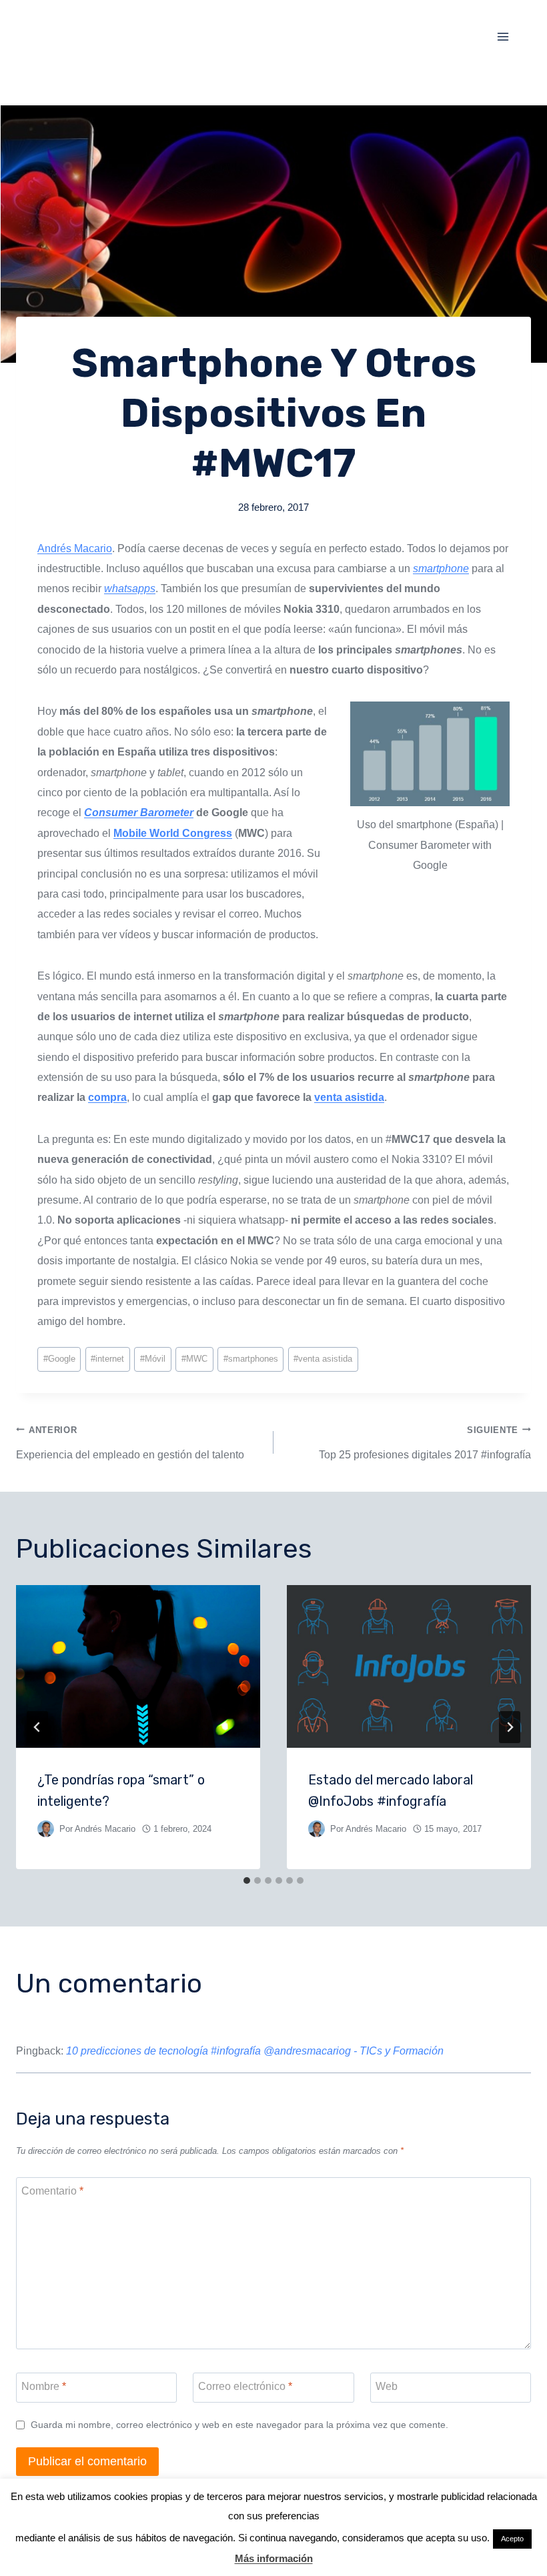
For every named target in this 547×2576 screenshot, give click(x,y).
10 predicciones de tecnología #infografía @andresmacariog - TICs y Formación (255, 2051)
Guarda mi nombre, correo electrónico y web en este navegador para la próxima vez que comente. (239, 2425)
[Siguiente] (510, 1727)
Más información (274, 2558)
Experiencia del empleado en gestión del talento (130, 1443)
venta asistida (349, 1097)
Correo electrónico (245, 2386)
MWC (194, 1359)
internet (107, 1359)
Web (387, 2386)
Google (59, 1359)
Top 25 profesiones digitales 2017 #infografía (425, 1443)
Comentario (52, 2190)
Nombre (44, 2386)
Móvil (153, 1359)
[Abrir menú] (503, 36)
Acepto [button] (512, 2539)
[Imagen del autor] (46, 1829)
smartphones (251, 1359)
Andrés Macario (75, 548)
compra (107, 1097)
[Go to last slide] (37, 1727)
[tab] (247, 1880)
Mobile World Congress (173, 833)
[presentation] (138, 1666)
